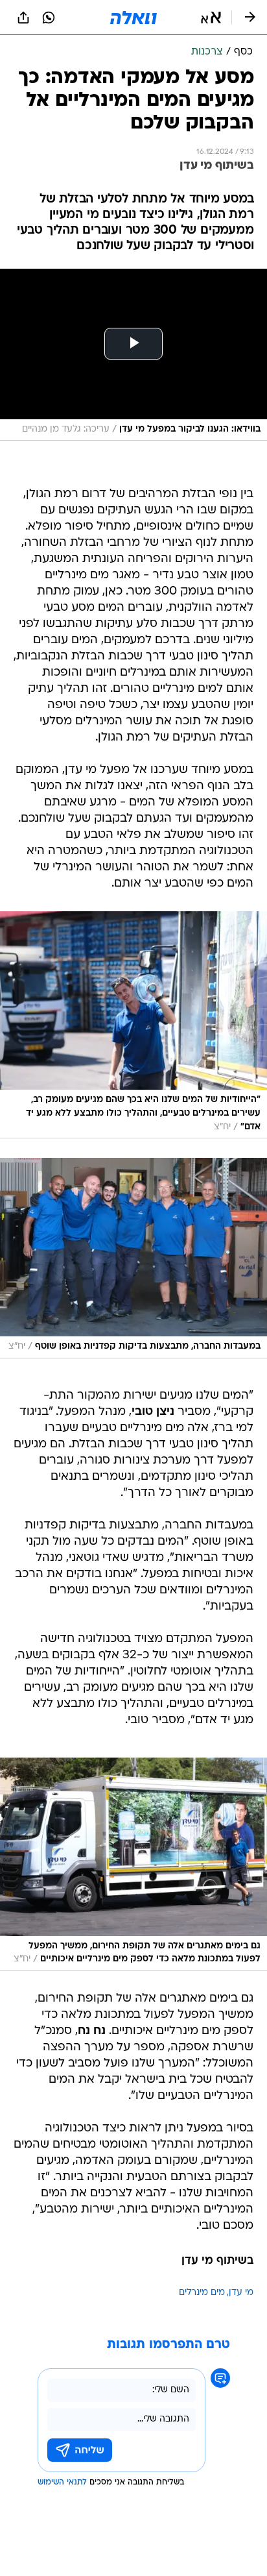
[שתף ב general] (23, 18)
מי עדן (241, 2293)
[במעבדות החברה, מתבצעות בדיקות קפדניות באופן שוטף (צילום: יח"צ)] (133, 1258)
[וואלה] (133, 18)
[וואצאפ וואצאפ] (49, 18)
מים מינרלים (202, 2293)
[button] (211, 18)
